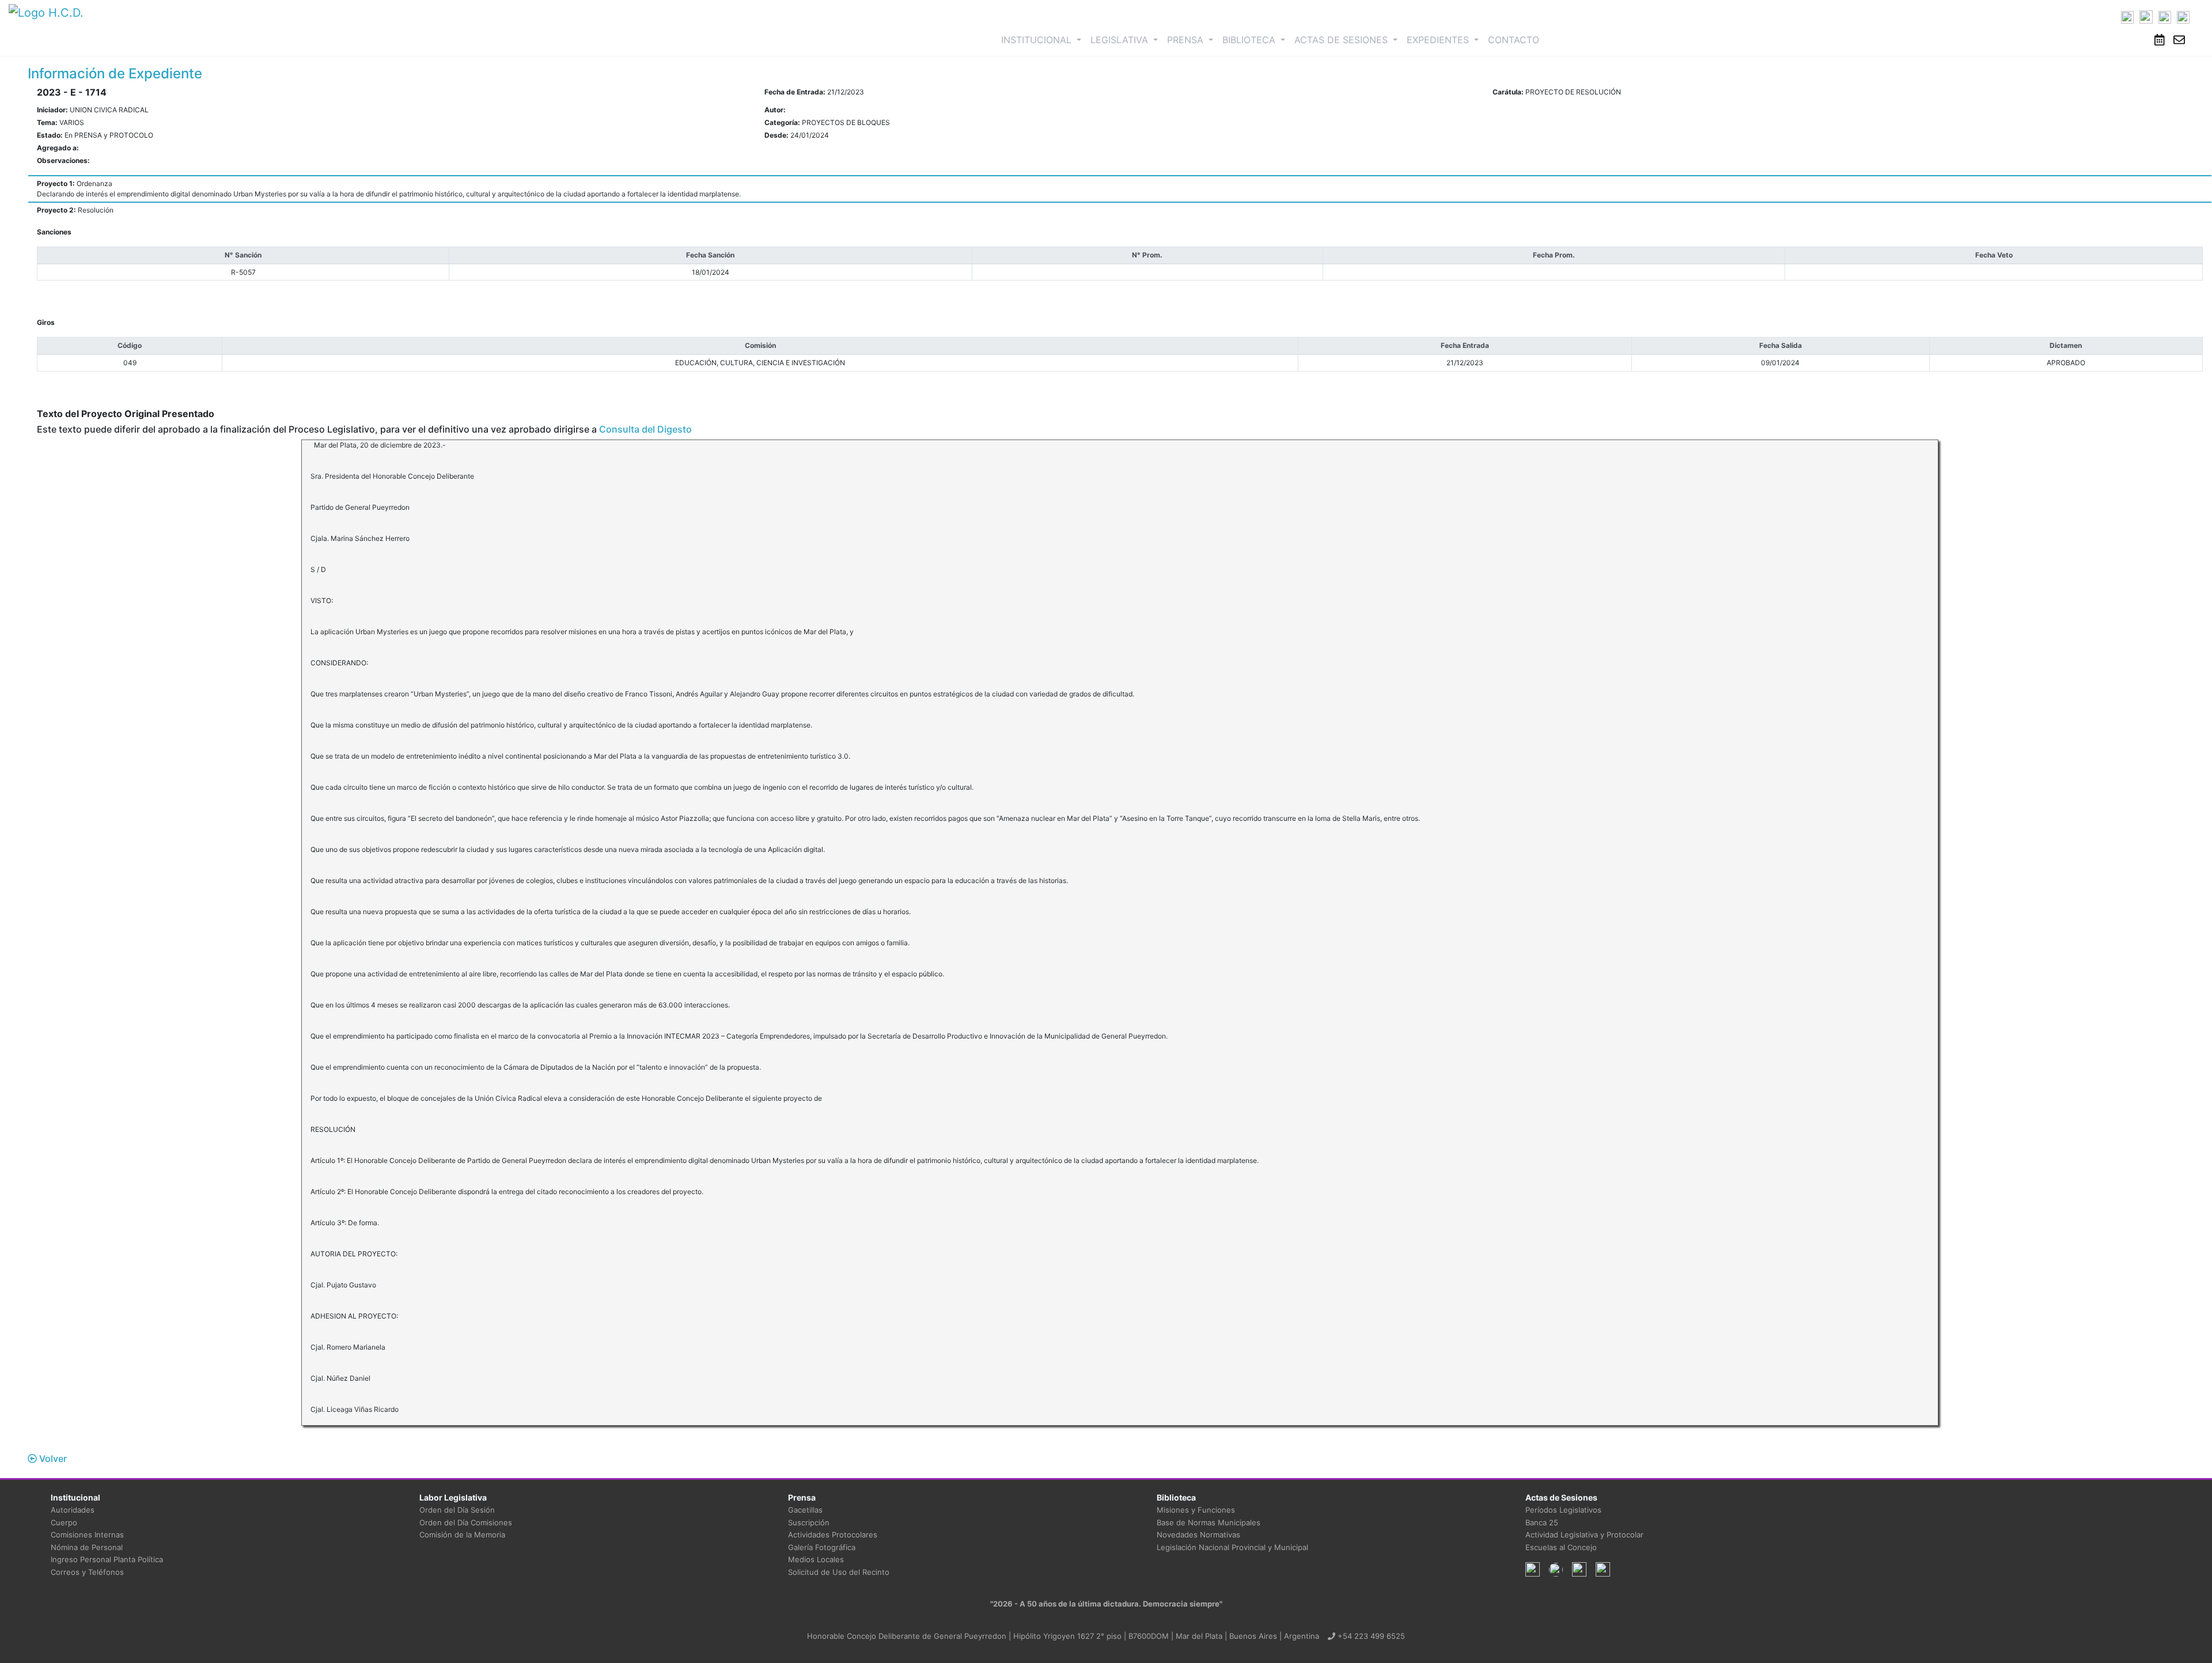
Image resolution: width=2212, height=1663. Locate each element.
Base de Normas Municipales (1209, 1522)
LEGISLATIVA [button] (1121, 40)
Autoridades (73, 1510)
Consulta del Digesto (645, 429)
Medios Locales (816, 1559)
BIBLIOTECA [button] (1250, 40)
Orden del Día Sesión (457, 1510)
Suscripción (809, 1522)
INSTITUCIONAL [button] (1043, 39)
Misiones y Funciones (1196, 1510)
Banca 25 (1542, 1522)
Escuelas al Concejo (1561, 1547)
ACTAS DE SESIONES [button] (1342, 40)
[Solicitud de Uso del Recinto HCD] (2160, 40)
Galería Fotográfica (822, 1547)
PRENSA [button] (1187, 40)
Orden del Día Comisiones (466, 1522)
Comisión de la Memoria (462, 1535)
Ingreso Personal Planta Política (107, 1559)
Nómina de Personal (87, 1547)
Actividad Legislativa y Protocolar (1584, 1535)
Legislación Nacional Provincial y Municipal (1232, 1547)
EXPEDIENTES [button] (1439, 40)
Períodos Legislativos (1563, 1510)
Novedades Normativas (1198, 1535)
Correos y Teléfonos (87, 1572)
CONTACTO (1514, 40)
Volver (52, 1459)
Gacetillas (805, 1510)
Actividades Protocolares (833, 1535)
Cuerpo (64, 1522)
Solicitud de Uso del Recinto (839, 1572)
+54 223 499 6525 (1370, 1636)
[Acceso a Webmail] (2179, 40)
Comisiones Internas (87, 1535)
